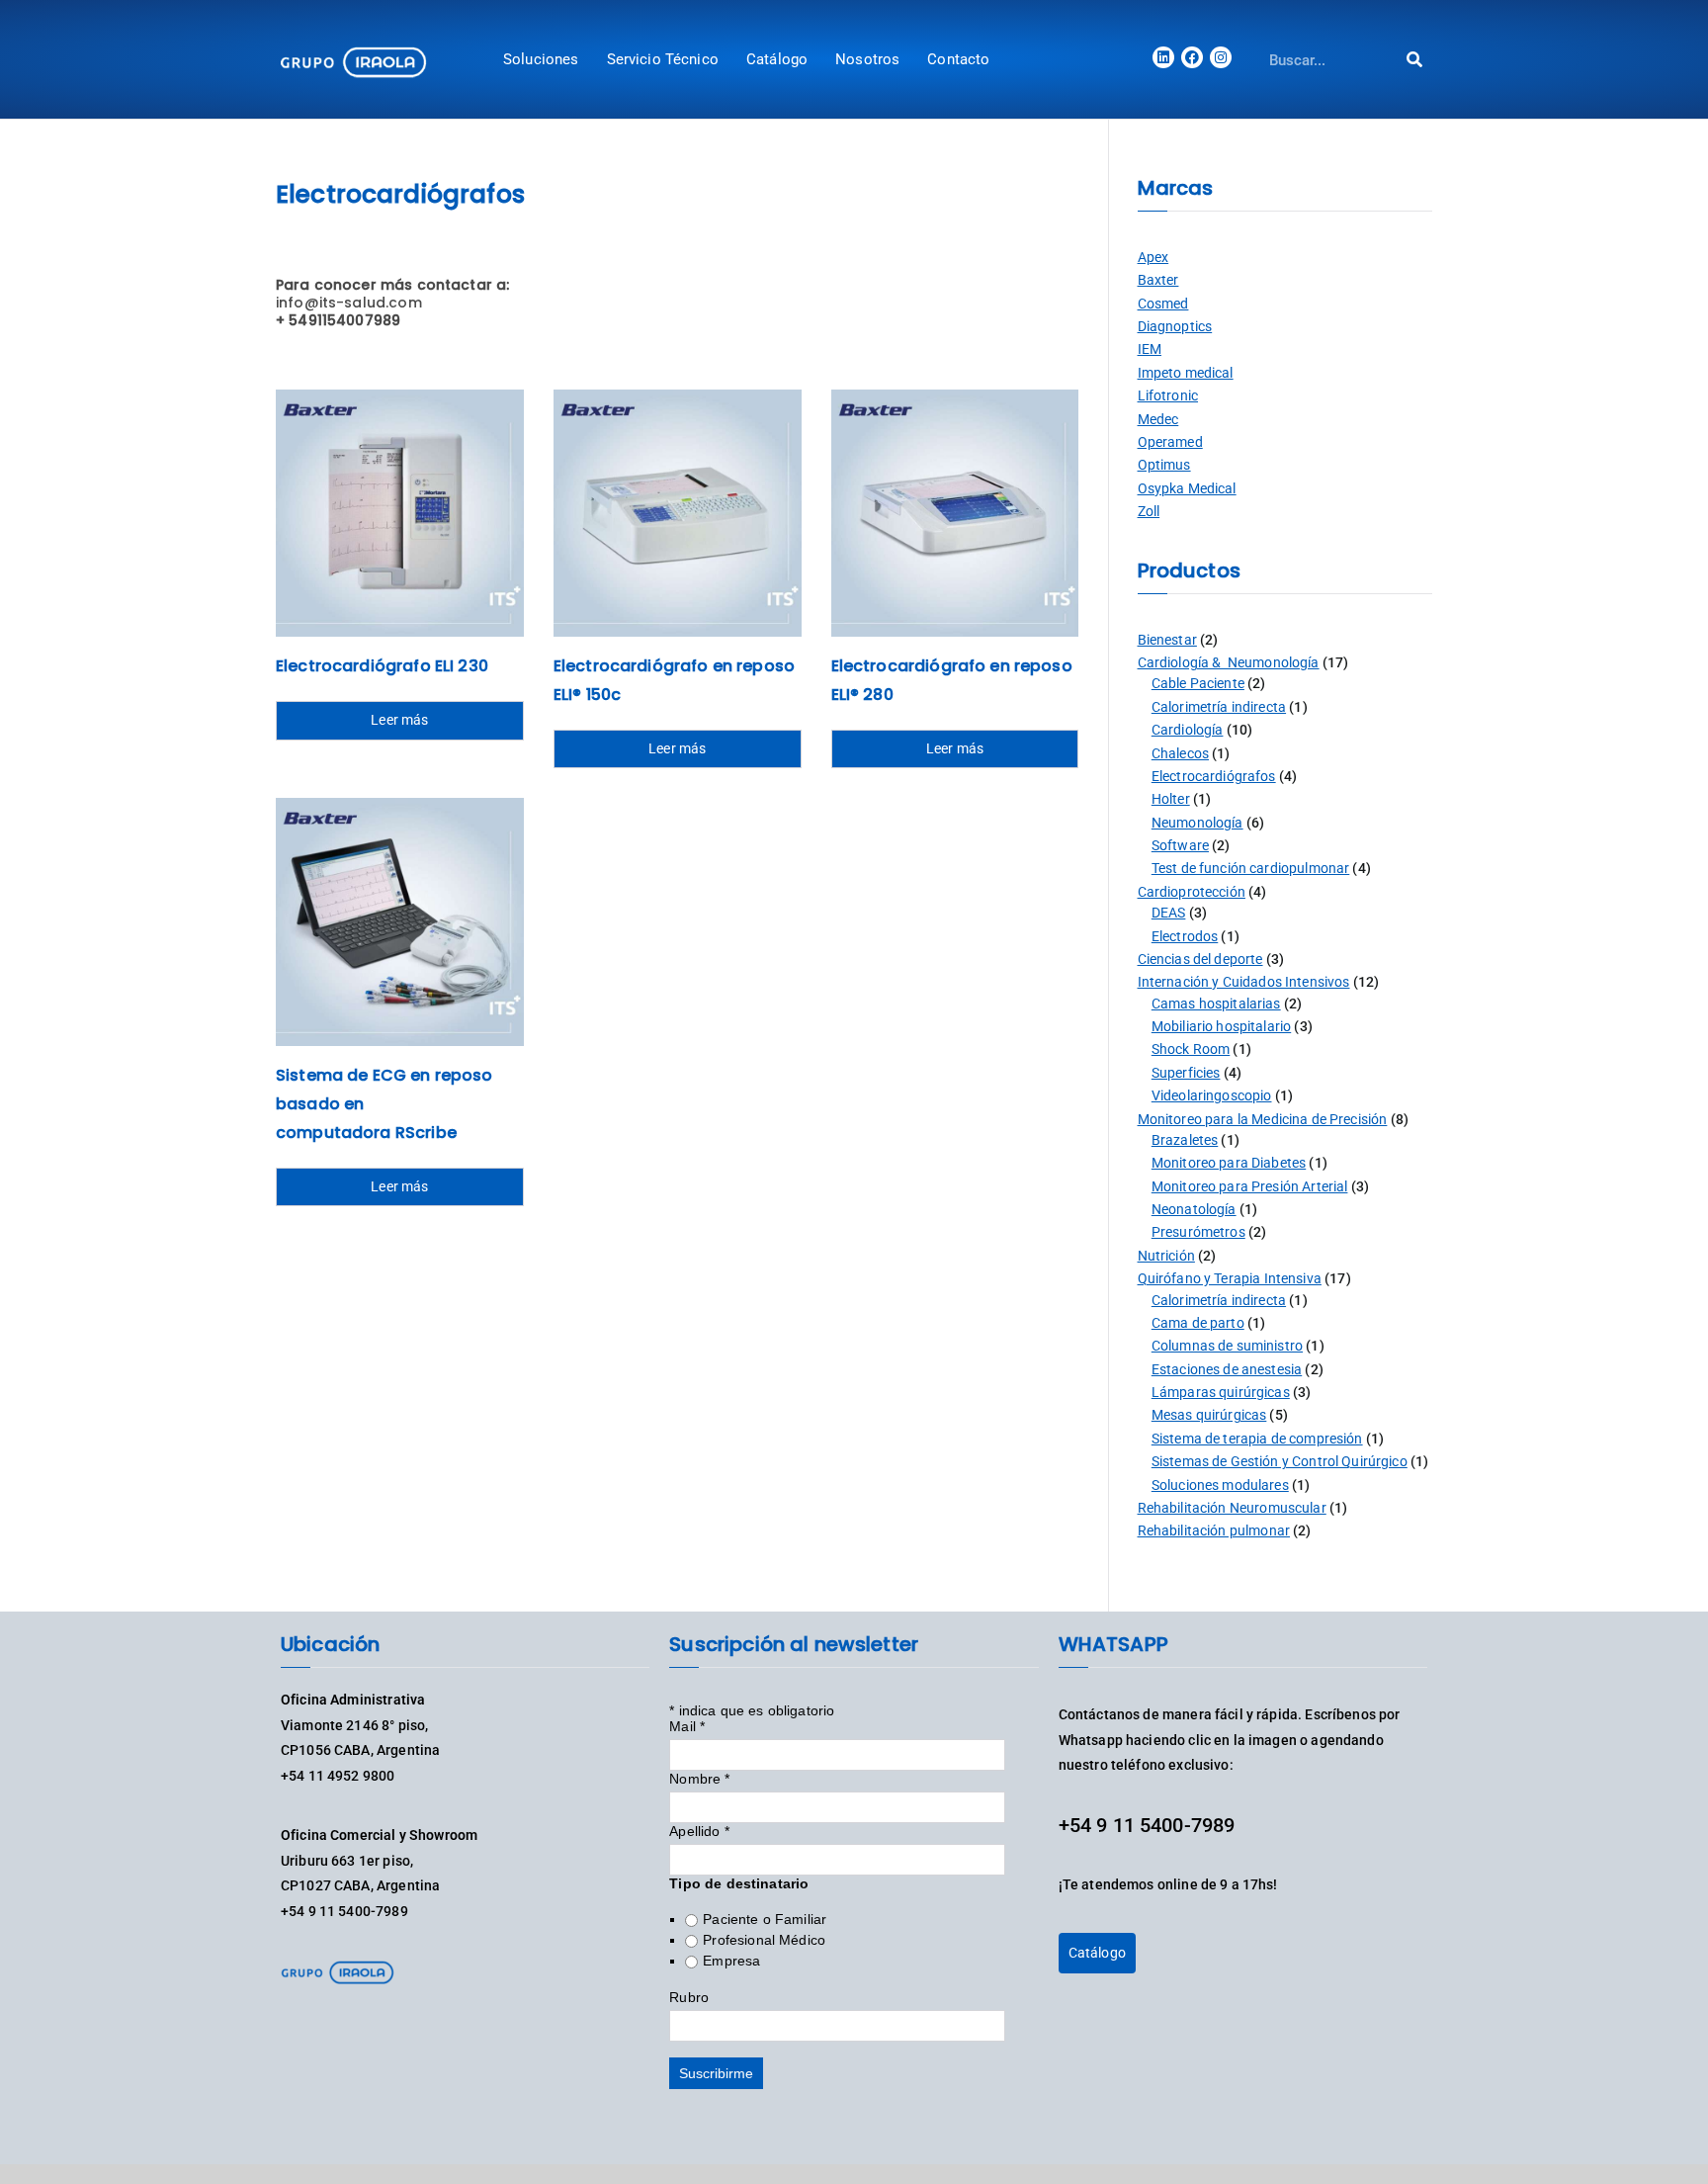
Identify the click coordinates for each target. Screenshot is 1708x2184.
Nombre (699, 1779)
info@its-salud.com (349, 303)
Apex (1153, 257)
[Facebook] (1192, 57)
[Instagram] (1221, 57)
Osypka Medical (1187, 488)
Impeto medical (1186, 373)
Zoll (1149, 511)
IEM (1150, 349)
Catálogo (777, 59)
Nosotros (867, 59)
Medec (1158, 419)
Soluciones (541, 59)
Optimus (1164, 465)
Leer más (399, 720)
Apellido (699, 1831)
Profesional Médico (764, 1940)
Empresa (731, 1961)
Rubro (689, 1997)
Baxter (1158, 280)
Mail (687, 1726)
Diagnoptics (1175, 326)
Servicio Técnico (663, 59)
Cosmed (1163, 304)
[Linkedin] (1163, 57)
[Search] (1415, 60)
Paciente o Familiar (765, 1919)
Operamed (1170, 442)
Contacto (958, 59)
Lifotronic (1168, 395)
